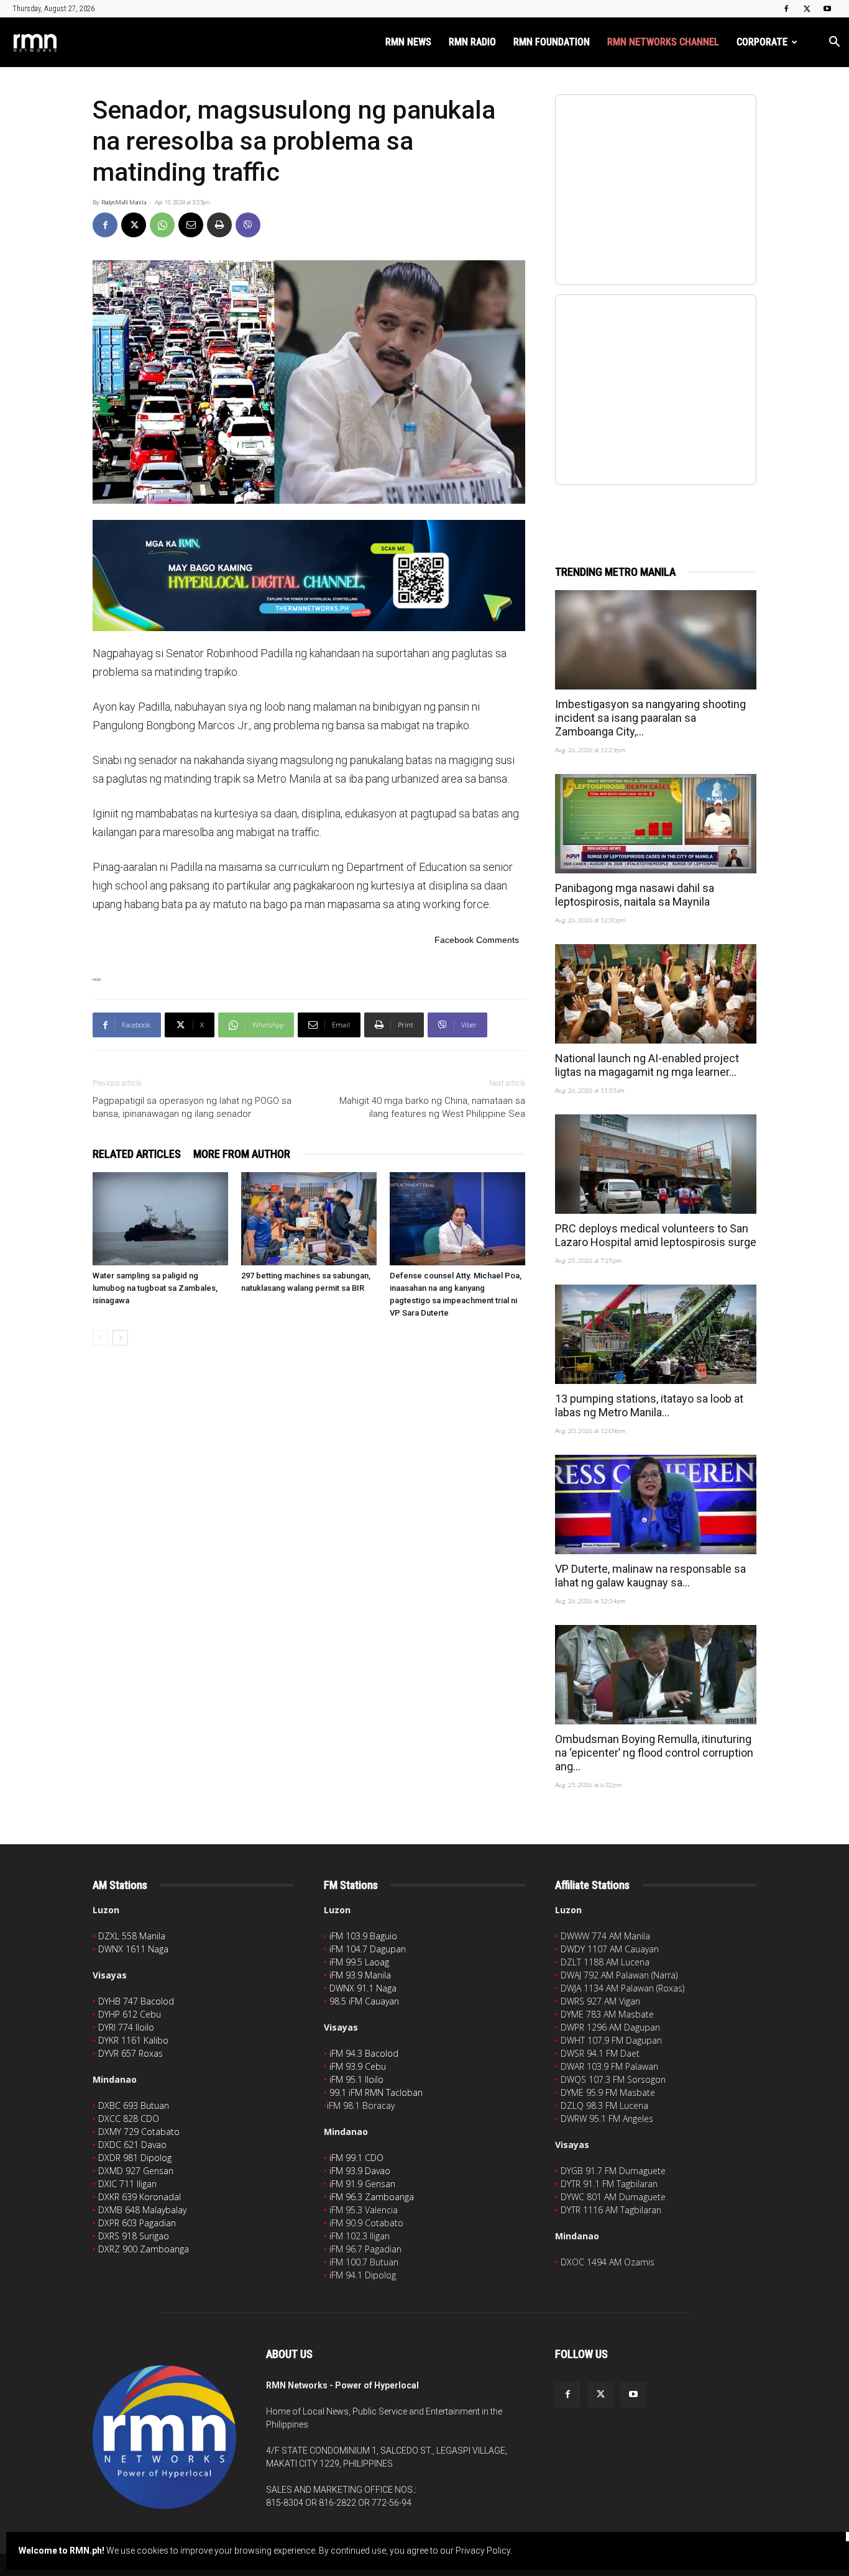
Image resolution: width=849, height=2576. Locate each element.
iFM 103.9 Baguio (363, 1936)
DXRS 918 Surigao (134, 2236)
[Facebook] (786, 9)
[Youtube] (827, 9)
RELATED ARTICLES (137, 1154)
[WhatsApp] (162, 225)
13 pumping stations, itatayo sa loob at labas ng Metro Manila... (649, 1405)
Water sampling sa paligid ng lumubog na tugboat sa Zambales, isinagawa (155, 1288)
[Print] (219, 225)
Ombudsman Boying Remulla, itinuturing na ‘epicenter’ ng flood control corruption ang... (654, 1753)
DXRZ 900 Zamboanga (144, 2249)
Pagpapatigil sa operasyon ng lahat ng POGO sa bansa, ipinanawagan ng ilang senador (192, 1107)
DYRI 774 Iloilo (126, 2027)
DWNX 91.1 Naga (363, 1988)
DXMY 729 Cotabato (139, 2132)
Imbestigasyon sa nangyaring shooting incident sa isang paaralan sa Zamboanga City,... (650, 718)
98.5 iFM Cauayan (364, 2001)
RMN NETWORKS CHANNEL (663, 42)
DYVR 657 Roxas (131, 2053)
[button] (834, 43)
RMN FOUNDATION (552, 42)
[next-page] (120, 1338)
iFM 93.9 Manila (360, 1975)
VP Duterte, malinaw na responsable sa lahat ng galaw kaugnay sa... (650, 1576)
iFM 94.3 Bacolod (364, 2053)
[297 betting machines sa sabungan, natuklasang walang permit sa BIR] (309, 1219)
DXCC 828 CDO (129, 2119)
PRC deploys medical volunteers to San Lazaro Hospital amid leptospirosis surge (656, 1235)
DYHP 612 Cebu (130, 2014)
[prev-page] (100, 1338)
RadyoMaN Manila (124, 203)
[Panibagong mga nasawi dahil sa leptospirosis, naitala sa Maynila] (656, 824)
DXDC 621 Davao (132, 2145)
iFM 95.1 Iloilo (356, 2079)
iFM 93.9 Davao (360, 2171)
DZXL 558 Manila (132, 1936)
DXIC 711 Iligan (127, 2184)
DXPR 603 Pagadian (137, 2223)
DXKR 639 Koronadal (140, 2197)
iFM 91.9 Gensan (362, 2184)
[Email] (191, 225)
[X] (807, 9)
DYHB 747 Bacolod (136, 2001)
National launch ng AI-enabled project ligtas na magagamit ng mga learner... (647, 1065)
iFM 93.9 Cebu (358, 2066)
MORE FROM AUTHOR (242, 1154)
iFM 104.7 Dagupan (368, 1949)
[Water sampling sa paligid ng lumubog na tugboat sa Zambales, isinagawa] (160, 1219)
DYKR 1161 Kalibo (133, 2040)
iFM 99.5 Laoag (359, 1962)
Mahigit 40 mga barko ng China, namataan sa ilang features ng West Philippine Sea (432, 1107)
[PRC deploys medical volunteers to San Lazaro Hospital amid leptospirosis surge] (656, 1164)
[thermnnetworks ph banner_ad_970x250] (309, 576)
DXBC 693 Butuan (134, 2105)
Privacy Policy (483, 2551)
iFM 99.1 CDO (356, 2158)
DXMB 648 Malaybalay (142, 2210)
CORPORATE (762, 42)
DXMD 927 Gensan (136, 2171)
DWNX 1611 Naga (133, 1949)
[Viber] (248, 225)
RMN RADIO (472, 42)
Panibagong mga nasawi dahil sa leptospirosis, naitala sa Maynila (635, 895)
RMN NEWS (408, 42)
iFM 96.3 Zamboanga (372, 2197)
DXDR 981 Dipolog (135, 2158)
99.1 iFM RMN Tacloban (376, 2092)
